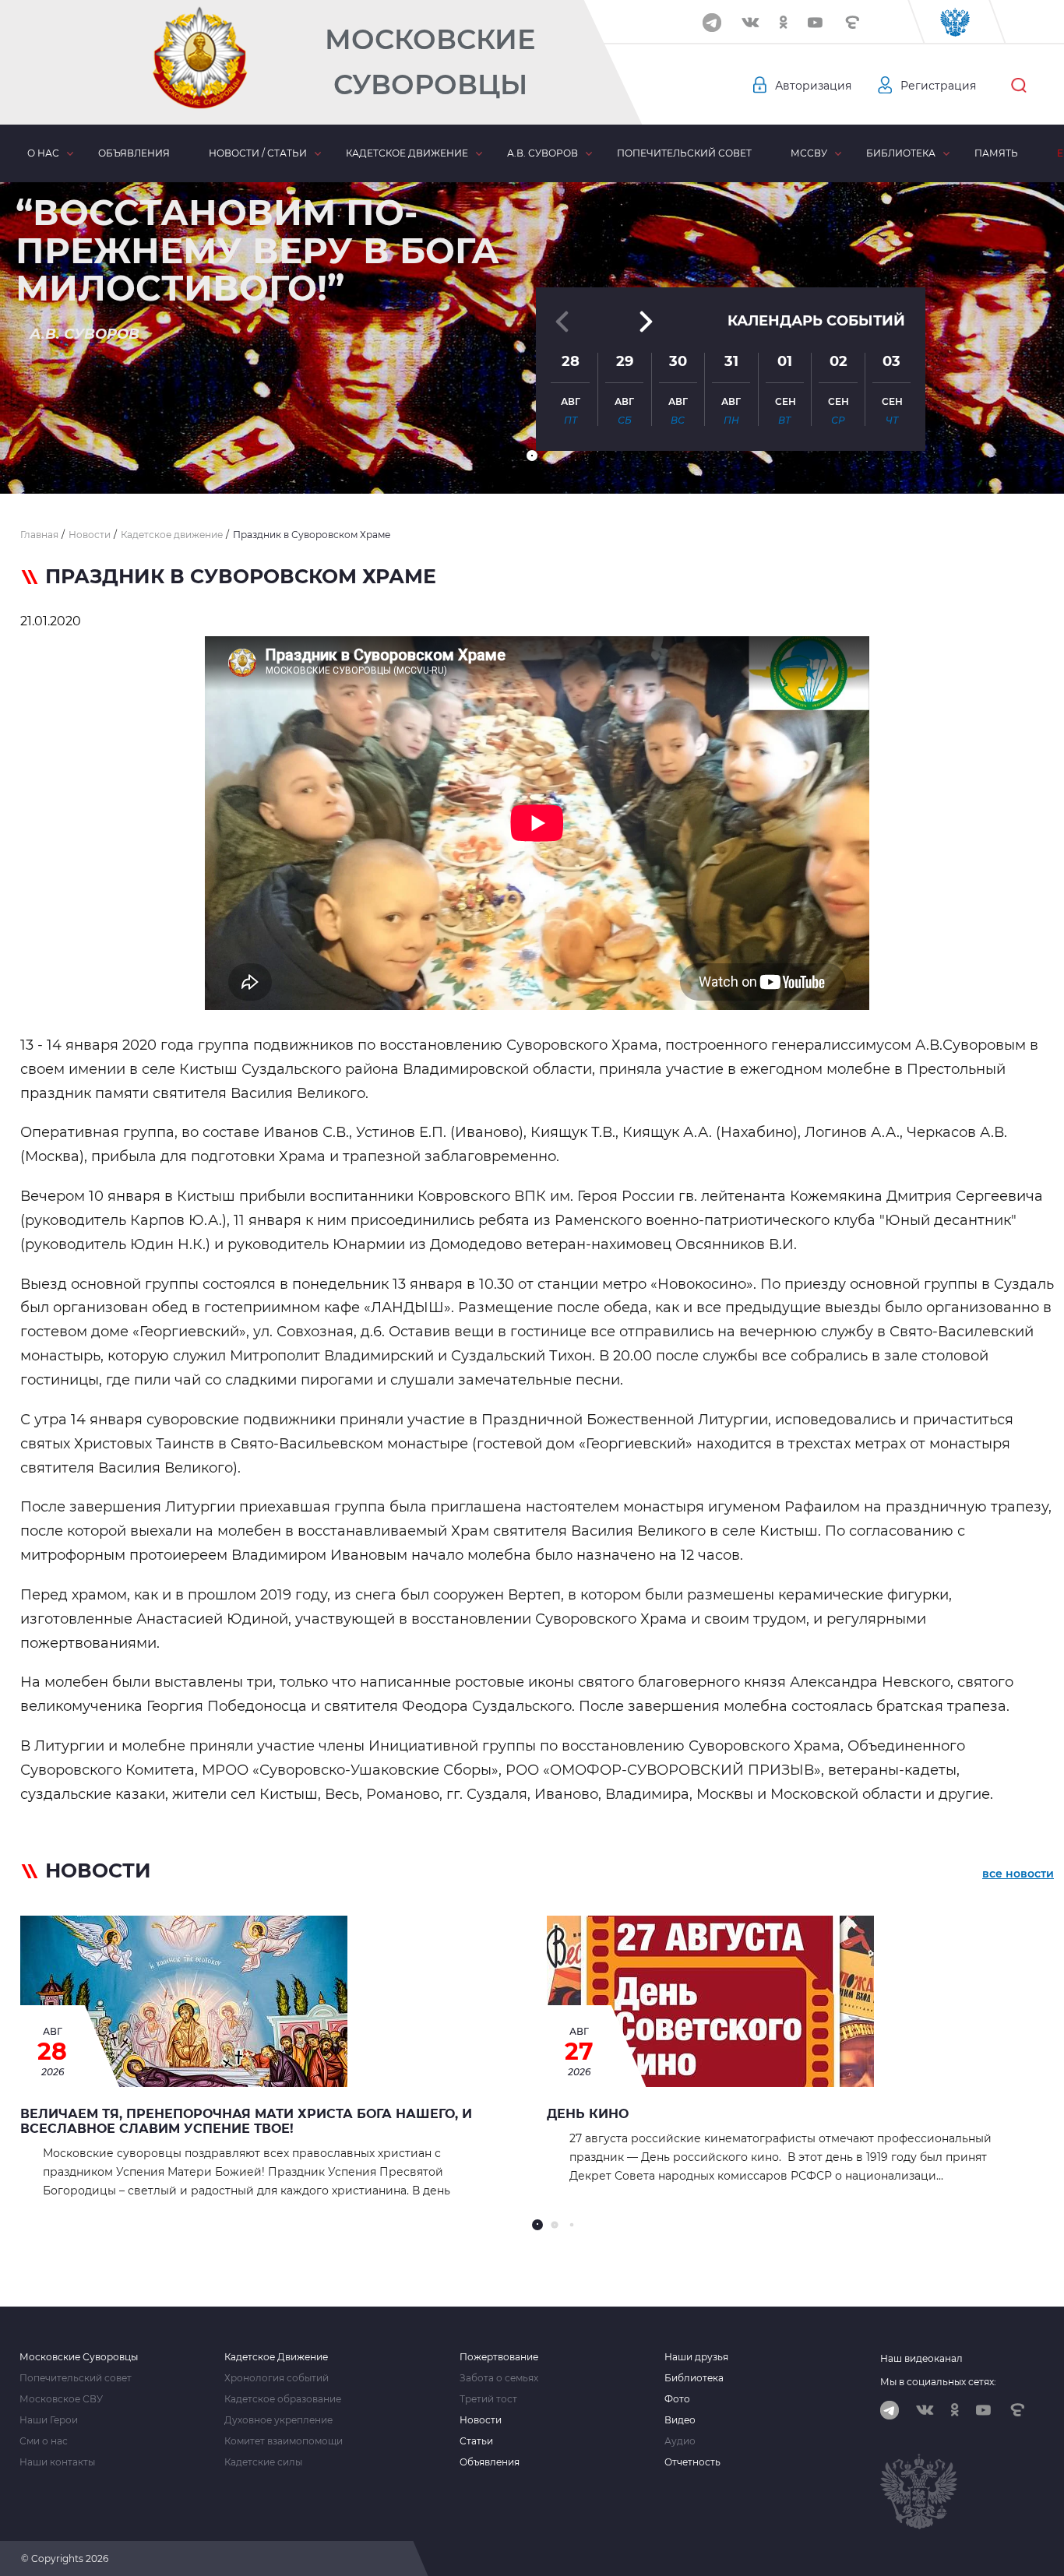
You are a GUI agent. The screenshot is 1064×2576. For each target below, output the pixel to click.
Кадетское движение (407, 153)
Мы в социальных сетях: (938, 2382)
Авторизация (813, 86)
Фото (677, 2399)
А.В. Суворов (543, 153)
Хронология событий (277, 2378)
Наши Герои (49, 2420)
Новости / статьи (258, 153)
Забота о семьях (499, 2378)
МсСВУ (809, 153)
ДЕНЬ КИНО (588, 2114)
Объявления (134, 153)
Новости (481, 2420)
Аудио (680, 2441)
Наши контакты (57, 2462)
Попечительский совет (684, 153)
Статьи (476, 2441)
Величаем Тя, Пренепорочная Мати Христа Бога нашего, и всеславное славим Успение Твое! (246, 2121)
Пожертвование (499, 2357)
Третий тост (488, 2399)
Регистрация (938, 86)
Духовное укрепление (278, 2420)
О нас (43, 153)
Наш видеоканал (921, 2358)
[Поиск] (1019, 86)
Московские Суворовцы (430, 62)
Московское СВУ (61, 2399)
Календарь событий (816, 321)
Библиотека (901, 153)
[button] (532, 456)
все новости (1018, 1874)
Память (996, 153)
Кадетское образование (283, 2399)
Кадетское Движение (276, 2357)
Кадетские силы (263, 2462)
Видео (680, 2420)
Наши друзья (696, 2357)
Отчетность (692, 2462)
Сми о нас (44, 2441)
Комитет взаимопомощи (284, 2441)
